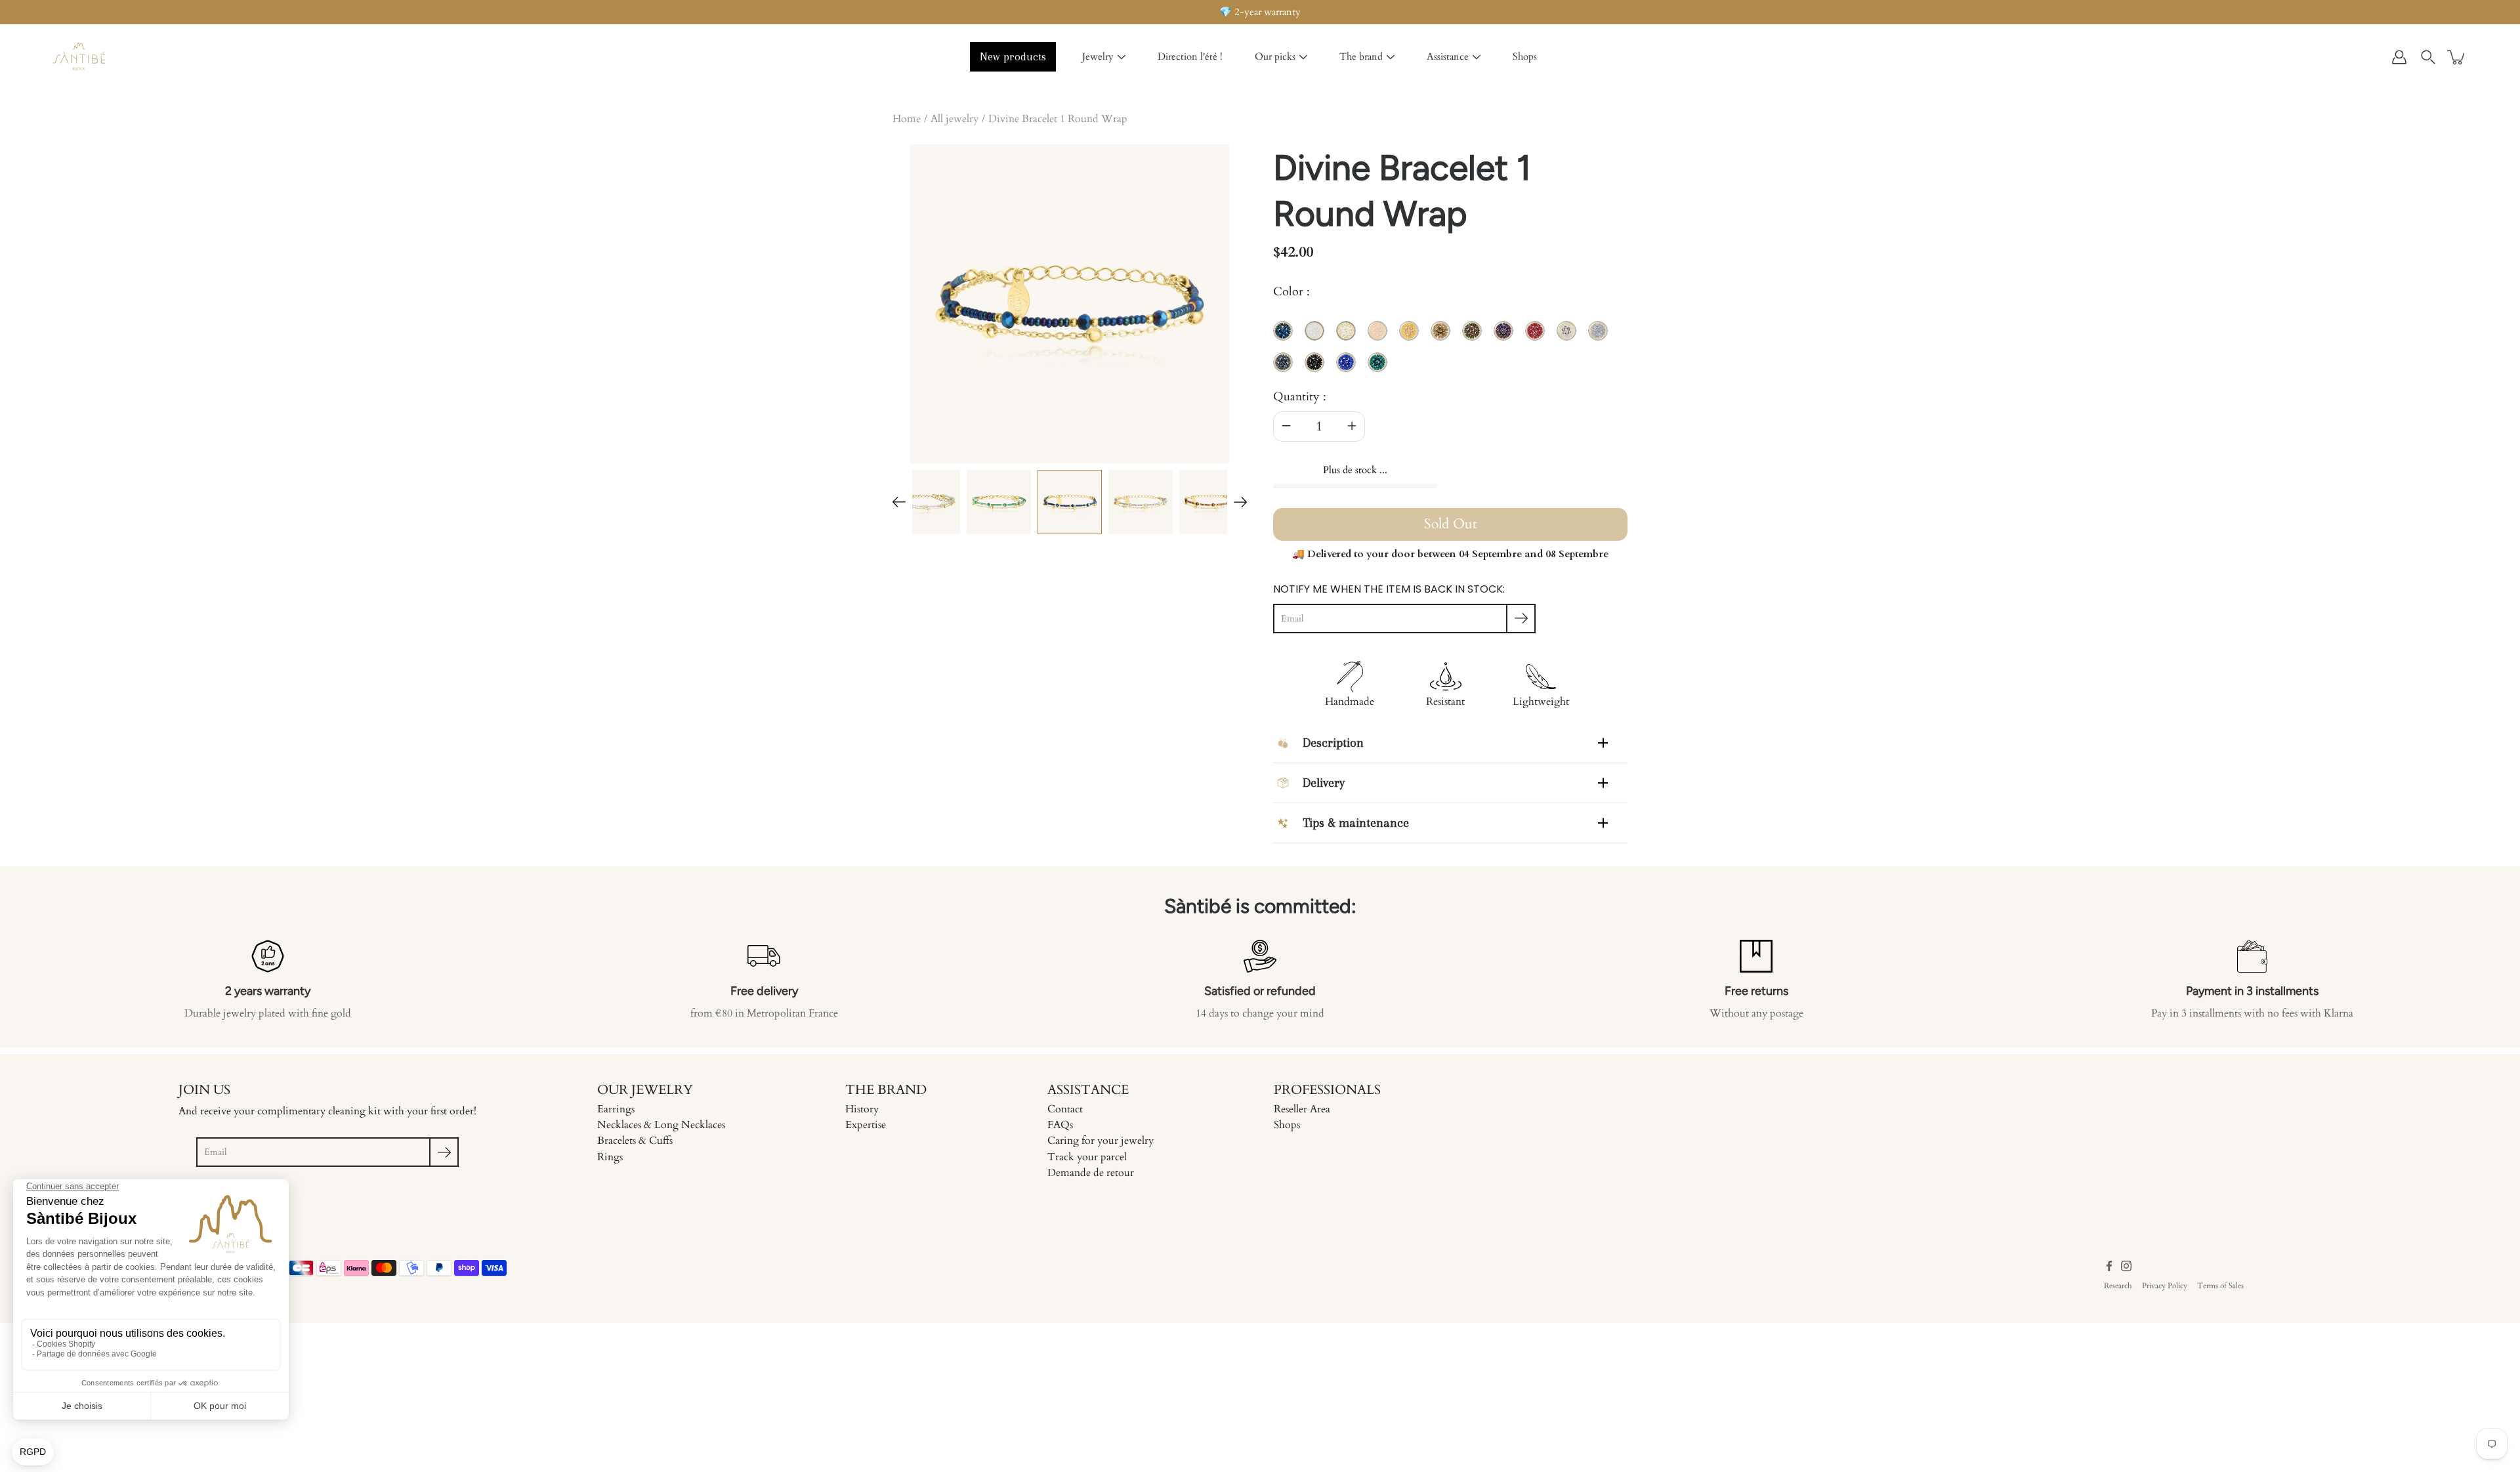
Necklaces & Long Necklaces (661, 1125)
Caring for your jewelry (1101, 1141)
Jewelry (1098, 56)
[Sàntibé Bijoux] (79, 57)
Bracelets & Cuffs (635, 1141)
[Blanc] (928, 502)
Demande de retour (1091, 1173)
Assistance (1448, 56)
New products (1013, 56)
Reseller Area (1302, 1109)
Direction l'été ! (1190, 56)
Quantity (1296, 397)
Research (2118, 1286)
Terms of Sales (2220, 1286)
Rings (610, 1157)
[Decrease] (1286, 427)
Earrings (616, 1109)
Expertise (866, 1125)
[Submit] (444, 1152)
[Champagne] (1211, 502)
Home (907, 119)
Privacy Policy (2165, 1286)
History (862, 1109)
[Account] (2399, 57)
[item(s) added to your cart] (2457, 57)
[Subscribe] (1521, 619)
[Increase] (1352, 427)
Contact (1065, 1109)
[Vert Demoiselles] (999, 502)
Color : (1291, 292)
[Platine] (1141, 502)
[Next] (1240, 502)
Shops (1525, 56)
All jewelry (955, 119)
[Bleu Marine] (1070, 502)
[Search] (2428, 57)
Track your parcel (1087, 1157)
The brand (1361, 56)
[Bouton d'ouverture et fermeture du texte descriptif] (1603, 743)
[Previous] (899, 502)
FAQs (1060, 1125)
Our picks (1275, 56)
